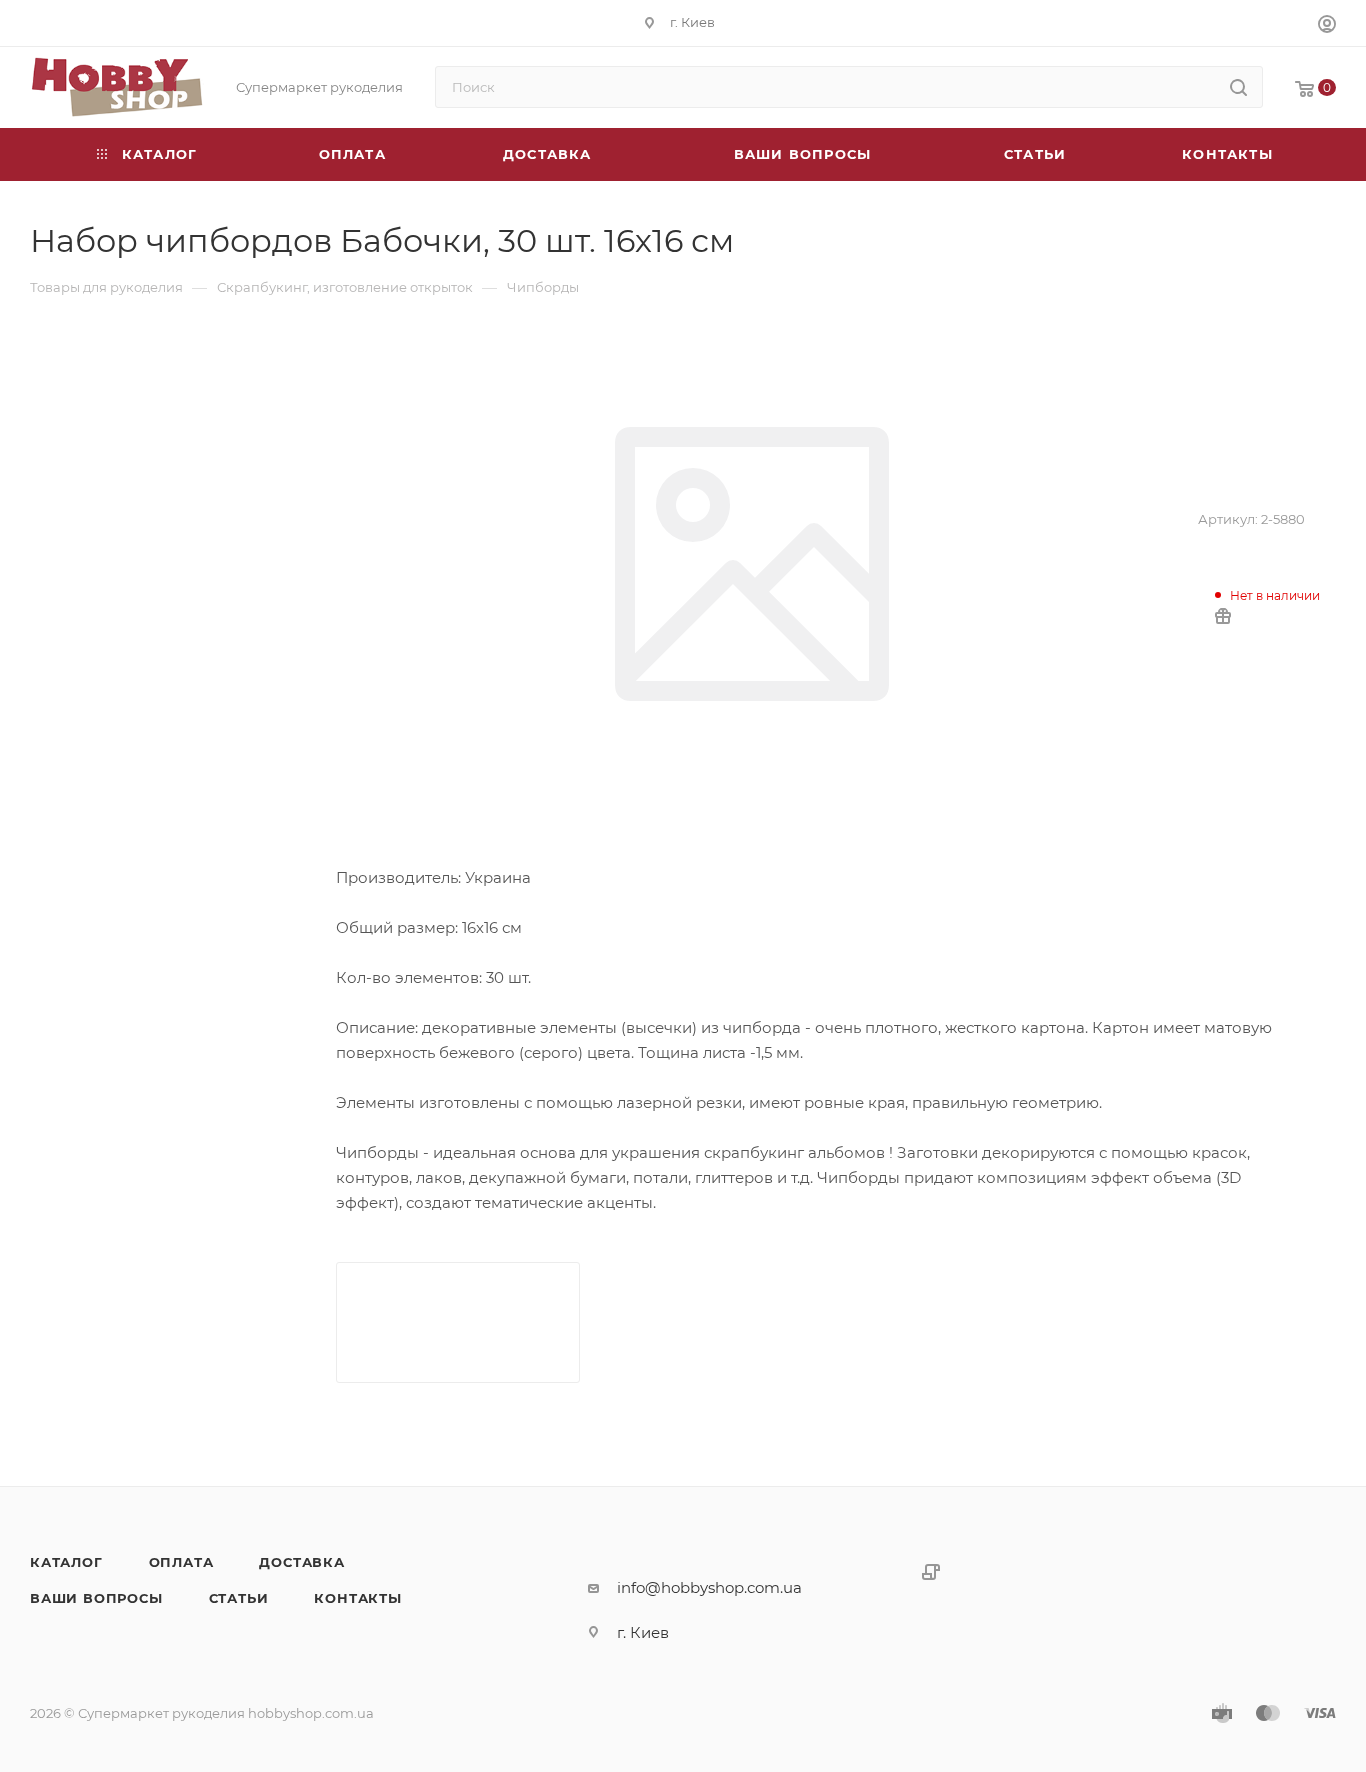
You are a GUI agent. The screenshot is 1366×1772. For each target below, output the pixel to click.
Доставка (301, 1562)
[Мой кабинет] (1327, 26)
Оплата (181, 1562)
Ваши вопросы (96, 1598)
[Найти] (1238, 87)
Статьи (239, 1598)
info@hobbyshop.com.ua (709, 1587)
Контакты (357, 1598)
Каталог (66, 1562)
